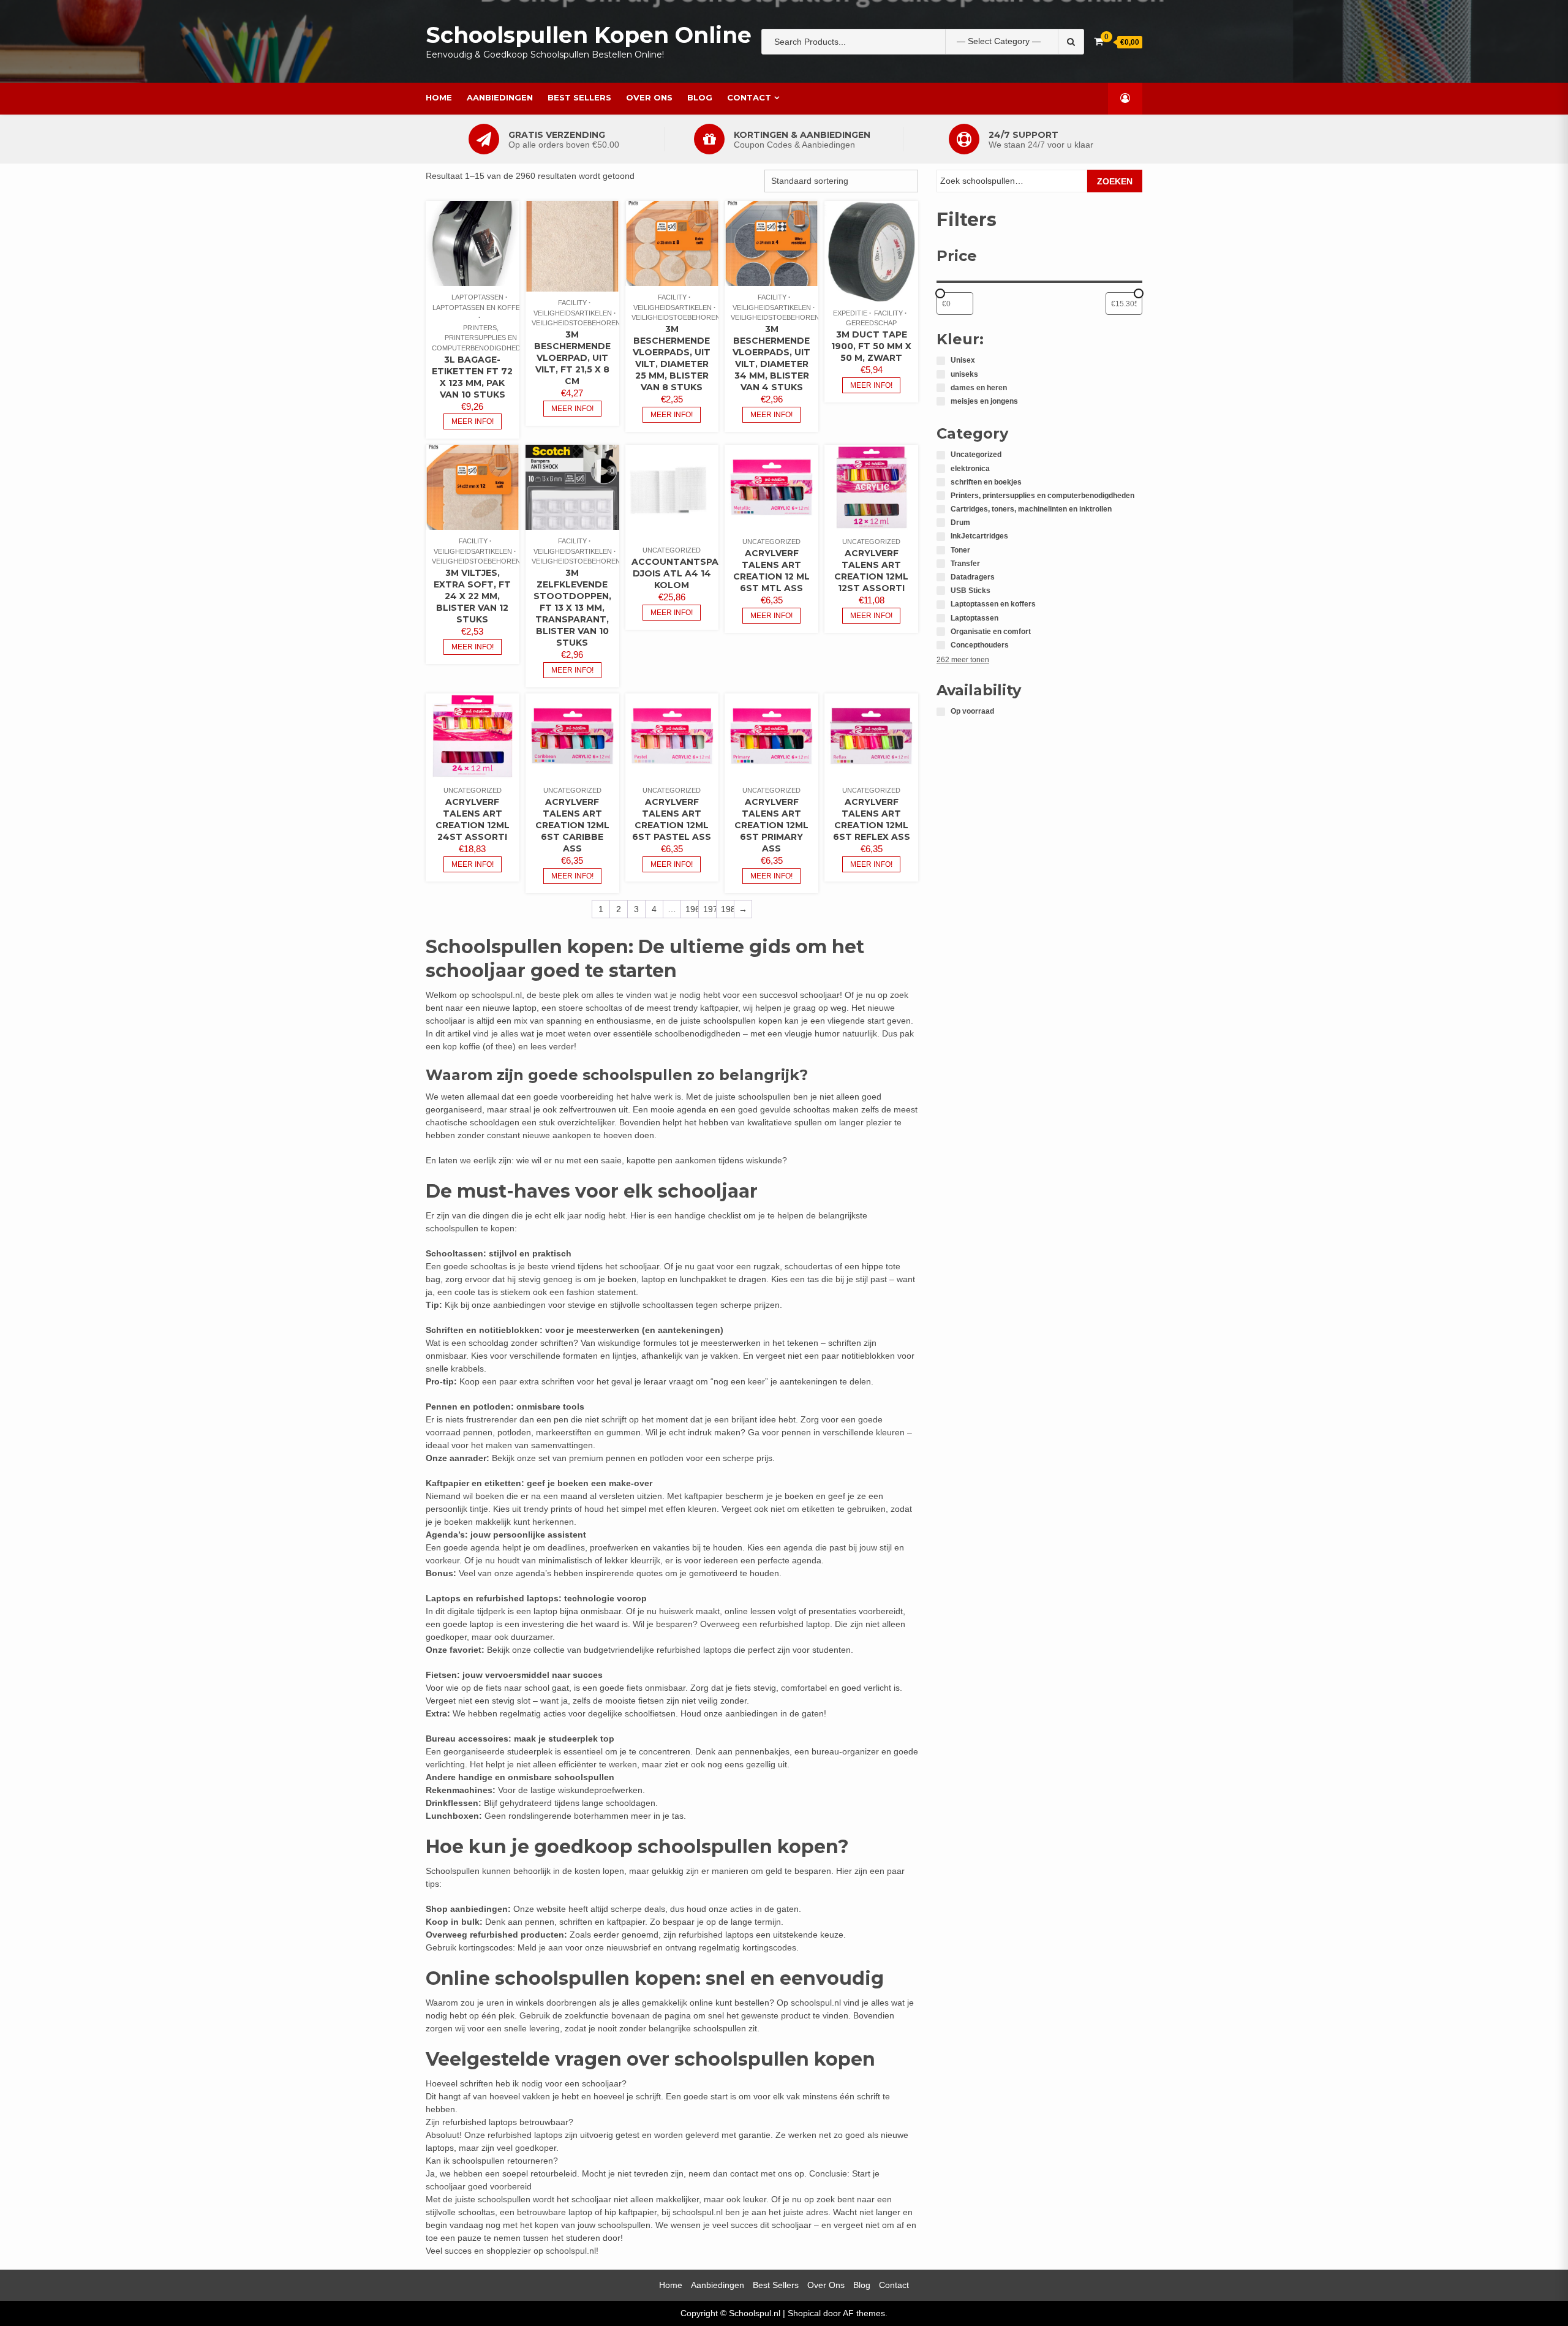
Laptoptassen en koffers (481, 308)
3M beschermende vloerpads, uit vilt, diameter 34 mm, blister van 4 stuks (771, 358)
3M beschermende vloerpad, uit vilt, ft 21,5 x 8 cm (572, 358)
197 (710, 909)
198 (727, 909)
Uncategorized (672, 550)
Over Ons (649, 97)
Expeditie (850, 313)
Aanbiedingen (500, 97)
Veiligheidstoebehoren (576, 323)
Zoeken (1115, 181)
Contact (749, 97)
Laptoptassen (477, 297)
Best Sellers (579, 97)
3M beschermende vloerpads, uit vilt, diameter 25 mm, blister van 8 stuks (672, 358)
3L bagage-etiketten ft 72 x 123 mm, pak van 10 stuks (472, 377)
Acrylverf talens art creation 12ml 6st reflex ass (872, 819)
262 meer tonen (963, 660)
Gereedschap (871, 323)
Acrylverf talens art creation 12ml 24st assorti (473, 819)
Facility (572, 303)
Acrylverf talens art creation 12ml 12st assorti (871, 571)
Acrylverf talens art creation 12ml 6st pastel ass (672, 819)
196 (692, 909)
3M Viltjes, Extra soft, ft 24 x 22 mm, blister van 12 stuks (472, 596)
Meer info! (473, 421)
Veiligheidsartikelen (573, 313)
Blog (700, 97)
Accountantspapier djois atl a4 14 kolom (685, 573)
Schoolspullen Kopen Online (589, 35)
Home (439, 97)
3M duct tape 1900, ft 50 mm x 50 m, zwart (871, 346)
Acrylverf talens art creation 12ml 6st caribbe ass (572, 825)
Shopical (804, 2313)
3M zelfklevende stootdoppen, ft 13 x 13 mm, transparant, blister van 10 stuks (572, 608)
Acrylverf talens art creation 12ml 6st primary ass (771, 825)
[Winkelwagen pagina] (1099, 41)
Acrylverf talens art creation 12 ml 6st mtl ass (771, 571)
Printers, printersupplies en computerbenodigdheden (481, 338)
